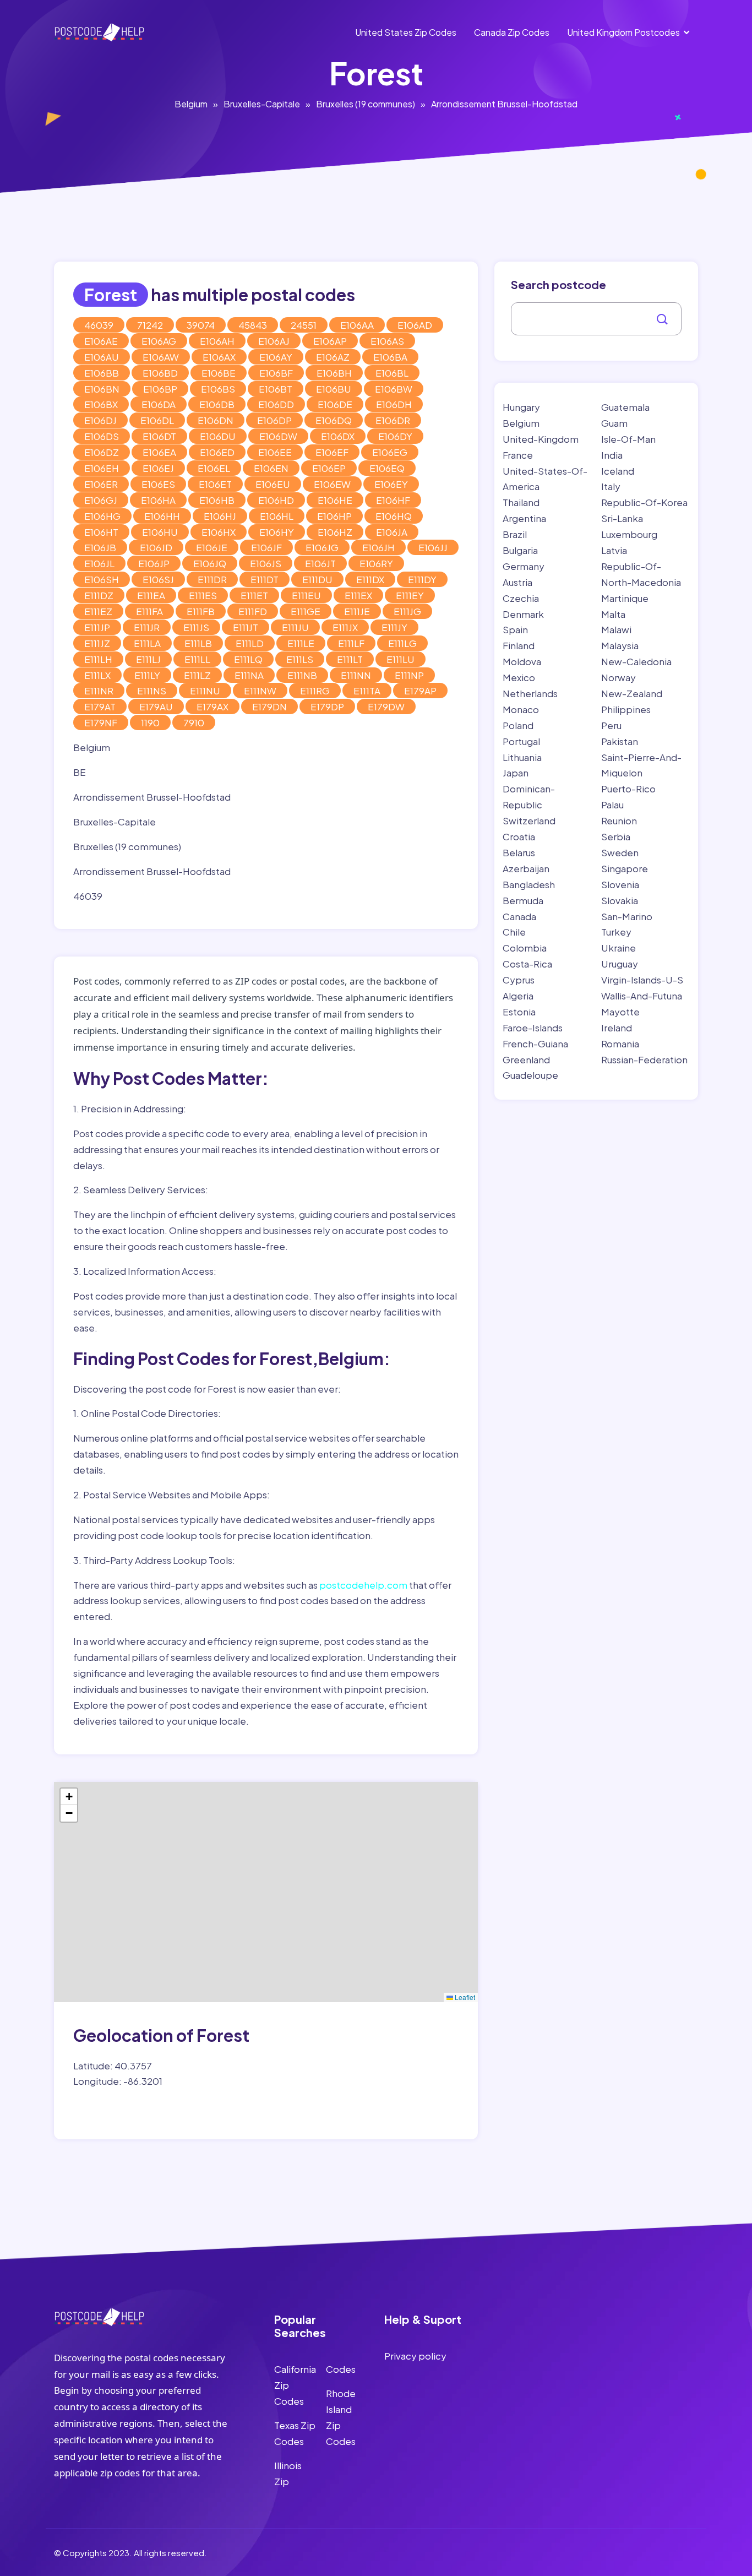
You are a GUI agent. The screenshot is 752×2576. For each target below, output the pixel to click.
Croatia (519, 836)
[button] (69, 1797)
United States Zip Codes (406, 32)
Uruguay (620, 964)
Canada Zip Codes (512, 32)
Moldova (522, 661)
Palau (612, 805)
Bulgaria (520, 550)
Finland (519, 645)
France (518, 455)
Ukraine (619, 948)
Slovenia (620, 884)
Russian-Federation (644, 1059)
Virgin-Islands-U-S (642, 980)
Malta (613, 614)
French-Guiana (535, 1044)
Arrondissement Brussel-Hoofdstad (504, 104)
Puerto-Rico (628, 789)
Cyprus (519, 980)
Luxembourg (629, 534)
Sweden (620, 852)
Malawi (616, 629)
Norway (619, 677)
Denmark (523, 614)
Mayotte (620, 1012)
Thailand (521, 502)
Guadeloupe (530, 1075)
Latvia (614, 550)
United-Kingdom (541, 439)
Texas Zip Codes (295, 2433)
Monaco (521, 709)
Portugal (521, 741)
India (612, 455)
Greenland (526, 1059)
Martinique (625, 598)
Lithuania (522, 757)
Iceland (618, 471)
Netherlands (530, 693)
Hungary (521, 407)
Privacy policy (415, 2356)
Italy (611, 486)
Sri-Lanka (622, 518)
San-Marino (627, 916)
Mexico (519, 677)
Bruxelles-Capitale (262, 104)
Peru (611, 725)
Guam (614, 423)
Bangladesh (529, 884)
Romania (620, 1044)
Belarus (519, 852)
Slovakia (620, 900)
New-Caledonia (636, 661)
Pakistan (620, 741)
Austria (517, 582)
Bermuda (523, 900)
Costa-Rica (527, 964)
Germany (524, 566)
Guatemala (625, 407)
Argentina (524, 518)
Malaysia (620, 645)
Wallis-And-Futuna (642, 996)
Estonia (519, 1012)
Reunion (619, 820)
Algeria (518, 996)
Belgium (191, 104)
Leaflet (464, 1997)
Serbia (616, 836)
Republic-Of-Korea (644, 502)
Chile (514, 932)
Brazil (515, 534)
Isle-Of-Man (628, 439)
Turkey (616, 932)
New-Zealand (632, 693)
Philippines (626, 709)
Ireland (617, 1028)
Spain (515, 629)
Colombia (525, 948)
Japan (516, 773)
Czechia (521, 598)
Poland (518, 725)
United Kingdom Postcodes (623, 32)
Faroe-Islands (533, 1028)
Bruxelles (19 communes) (366, 104)
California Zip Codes (295, 2385)
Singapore (625, 868)
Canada (519, 916)
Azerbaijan (526, 868)
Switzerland (529, 820)
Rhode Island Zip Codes (341, 2417)
